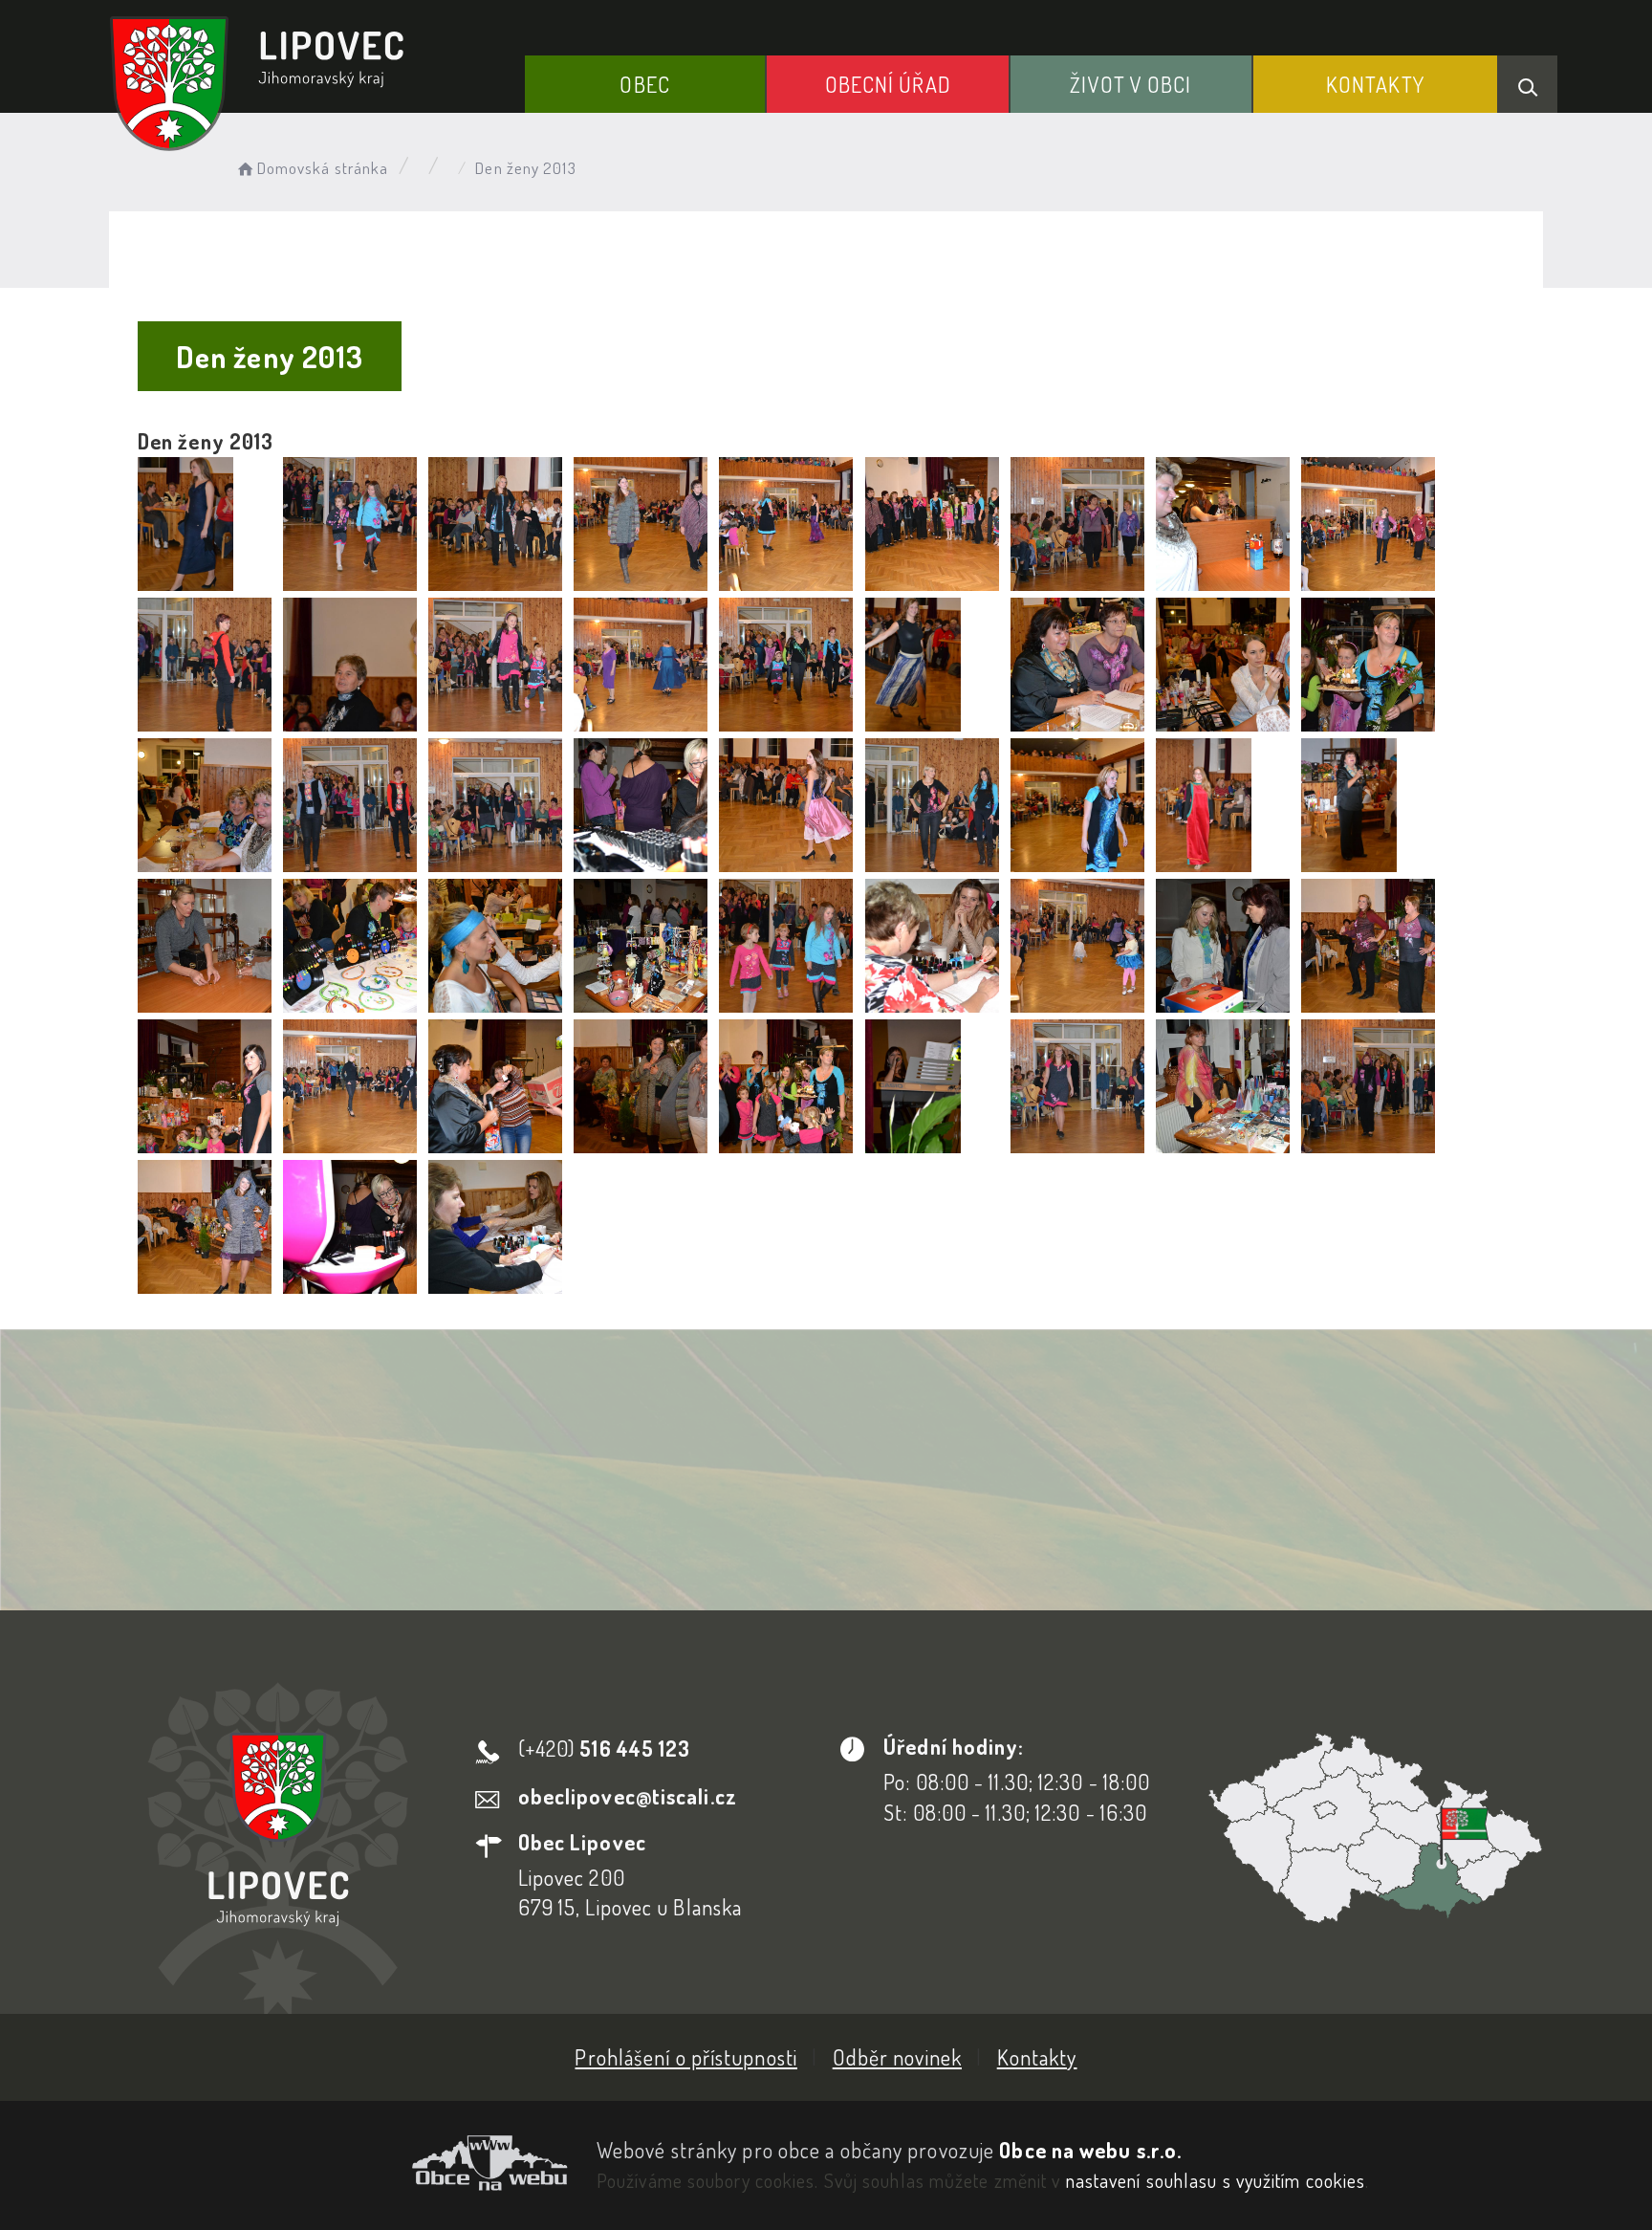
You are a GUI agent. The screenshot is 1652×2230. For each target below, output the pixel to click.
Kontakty (1375, 84)
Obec (644, 84)
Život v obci (1130, 84)
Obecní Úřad (888, 84)
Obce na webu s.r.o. (1090, 2150)
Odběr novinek (897, 2057)
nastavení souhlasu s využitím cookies (1216, 2180)
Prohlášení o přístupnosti (686, 2057)
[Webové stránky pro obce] (338, 2163)
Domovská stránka (323, 168)
